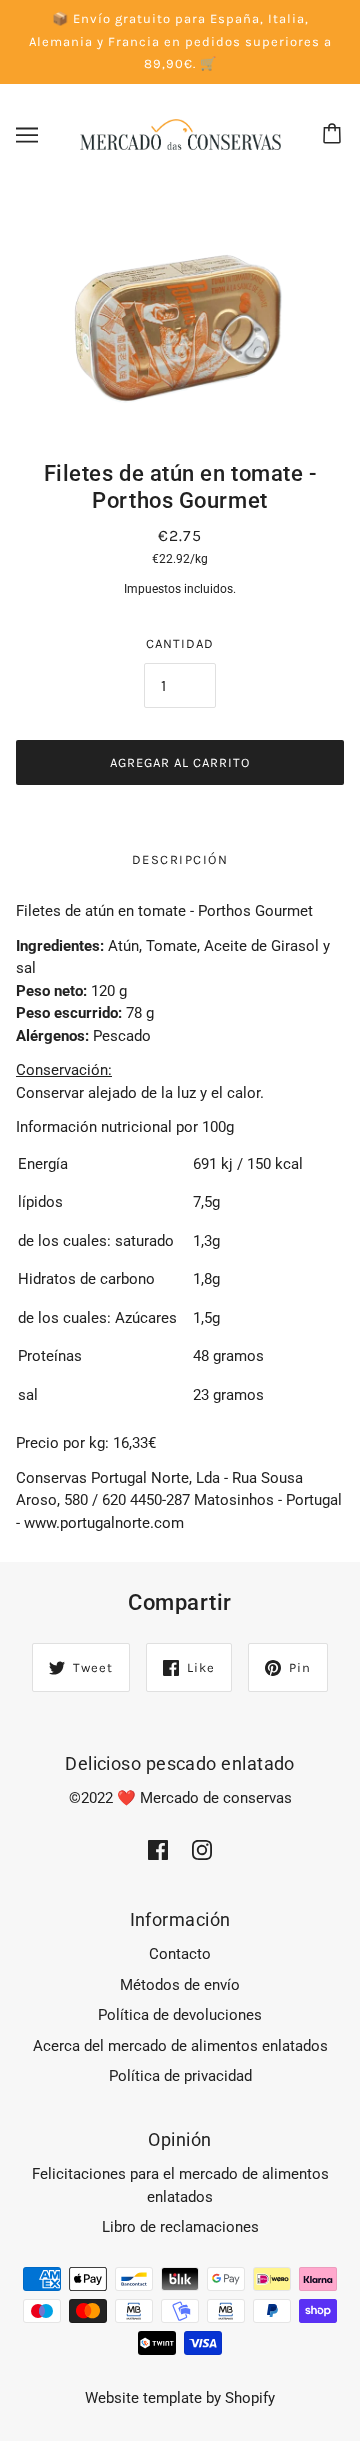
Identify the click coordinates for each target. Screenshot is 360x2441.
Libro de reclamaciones (180, 2227)
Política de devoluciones (180, 2015)
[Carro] (335, 135)
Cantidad (180, 643)
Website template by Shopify (180, 2398)
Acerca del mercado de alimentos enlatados (180, 2046)
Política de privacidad (180, 2076)
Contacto (180, 1954)
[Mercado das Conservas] (180, 133)
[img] (158, 1849)
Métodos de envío (180, 1985)
